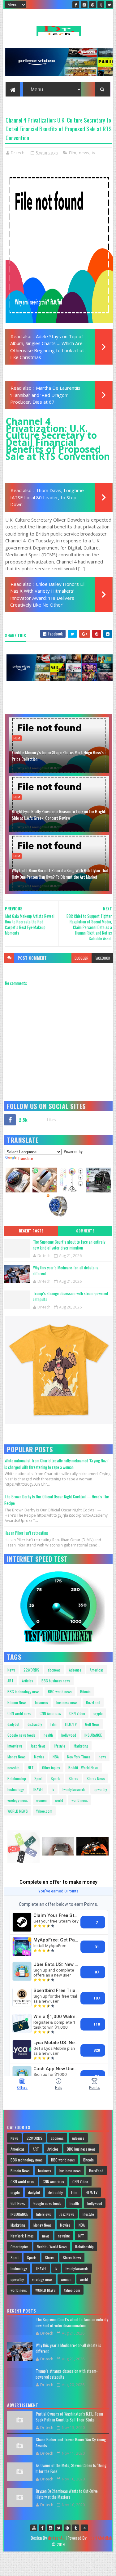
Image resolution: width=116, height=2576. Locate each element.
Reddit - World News (83, 1768)
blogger (82, 958)
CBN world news (19, 1713)
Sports (56, 1778)
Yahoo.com (44, 1811)
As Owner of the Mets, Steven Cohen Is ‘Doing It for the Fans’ (71, 2468)
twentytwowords (74, 1789)
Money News (17, 1757)
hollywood (69, 1735)
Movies (39, 1757)
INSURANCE (93, 1735)
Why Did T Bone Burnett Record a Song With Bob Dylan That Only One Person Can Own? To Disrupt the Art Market (60, 873)
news (84, 153)
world (59, 1800)
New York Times (79, 1757)
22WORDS (31, 1670)
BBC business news (56, 1681)
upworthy (100, 1789)
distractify (35, 1724)
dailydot (13, 1724)
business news (67, 1702)
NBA (56, 1757)
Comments (85, 1231)
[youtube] (34, 2528)
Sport (38, 1778)
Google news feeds (21, 1735)
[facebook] (76, 5)
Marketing (81, 1746)
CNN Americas (50, 1713)
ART (11, 1681)
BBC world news (60, 1692)
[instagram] (84, 5)
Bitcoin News (17, 1702)
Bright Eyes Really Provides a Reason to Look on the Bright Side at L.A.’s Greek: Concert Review (59, 815)
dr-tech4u (56, 2538)
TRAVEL (38, 1789)
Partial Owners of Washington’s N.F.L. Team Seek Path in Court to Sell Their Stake (69, 2417)
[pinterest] (92, 5)
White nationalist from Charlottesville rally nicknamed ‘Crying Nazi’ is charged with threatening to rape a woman (56, 1464)
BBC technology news (24, 1692)
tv (94, 153)
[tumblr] (101, 5)
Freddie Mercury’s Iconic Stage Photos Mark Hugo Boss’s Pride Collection (58, 756)
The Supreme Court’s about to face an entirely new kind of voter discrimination (69, 1245)
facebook (102, 958)
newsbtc (13, 1768)
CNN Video (77, 1713)
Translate (25, 1158)
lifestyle (60, 1746)
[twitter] (109, 5)
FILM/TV (71, 1724)
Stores (73, 1778)
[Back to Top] (84, 2528)
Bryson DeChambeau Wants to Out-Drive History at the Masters (67, 2494)
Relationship (17, 1778)
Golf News (92, 1724)
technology (16, 1789)
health (48, 1735)
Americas (97, 1670)
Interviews (15, 1746)
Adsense (75, 1670)
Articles (28, 1681)
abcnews (54, 1670)
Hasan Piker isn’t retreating (26, 1533)
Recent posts (31, 1231)
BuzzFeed (93, 1702)
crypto (98, 1713)
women (41, 1800)
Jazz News (38, 1746)
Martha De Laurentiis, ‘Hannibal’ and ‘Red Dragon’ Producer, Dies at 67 (46, 395)
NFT (31, 1768)
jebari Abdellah (100, 2538)
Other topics (51, 1768)
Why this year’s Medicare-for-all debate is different (66, 1271)
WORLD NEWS (18, 1811)
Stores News (96, 1778)
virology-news (18, 1800)
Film (73, 153)
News (11, 1670)
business (41, 1702)
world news (80, 1800)
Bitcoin (85, 1692)
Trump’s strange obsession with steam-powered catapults (70, 1296)
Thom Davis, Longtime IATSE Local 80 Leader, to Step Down (47, 497)
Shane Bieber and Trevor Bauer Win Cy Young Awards (71, 2443)
